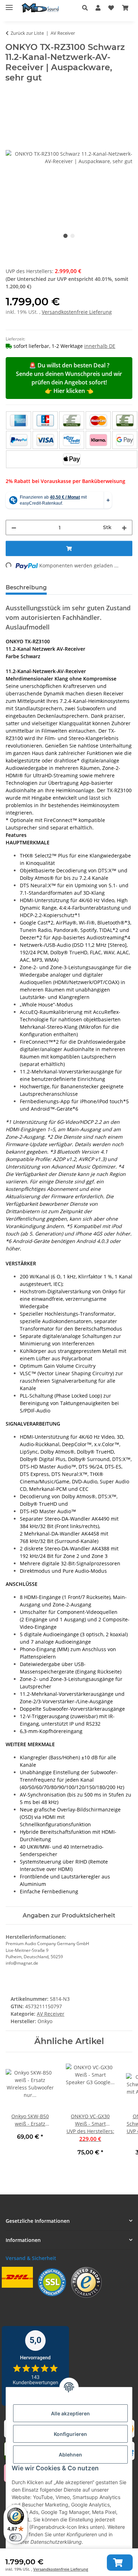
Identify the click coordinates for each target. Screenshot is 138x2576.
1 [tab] (65, 236)
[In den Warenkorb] (120, 2563)
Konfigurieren (70, 2434)
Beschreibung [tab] (26, 587)
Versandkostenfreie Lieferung (61, 2569)
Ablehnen (70, 2455)
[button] (87, 8)
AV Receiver (51, 2014)
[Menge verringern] (14, 528)
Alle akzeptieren (70, 2413)
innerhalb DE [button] (100, 346)
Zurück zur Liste (27, 33)
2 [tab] (73, 236)
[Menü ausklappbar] (9, 4)
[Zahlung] (72, 440)
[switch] (16, 2537)
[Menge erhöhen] (124, 528)
